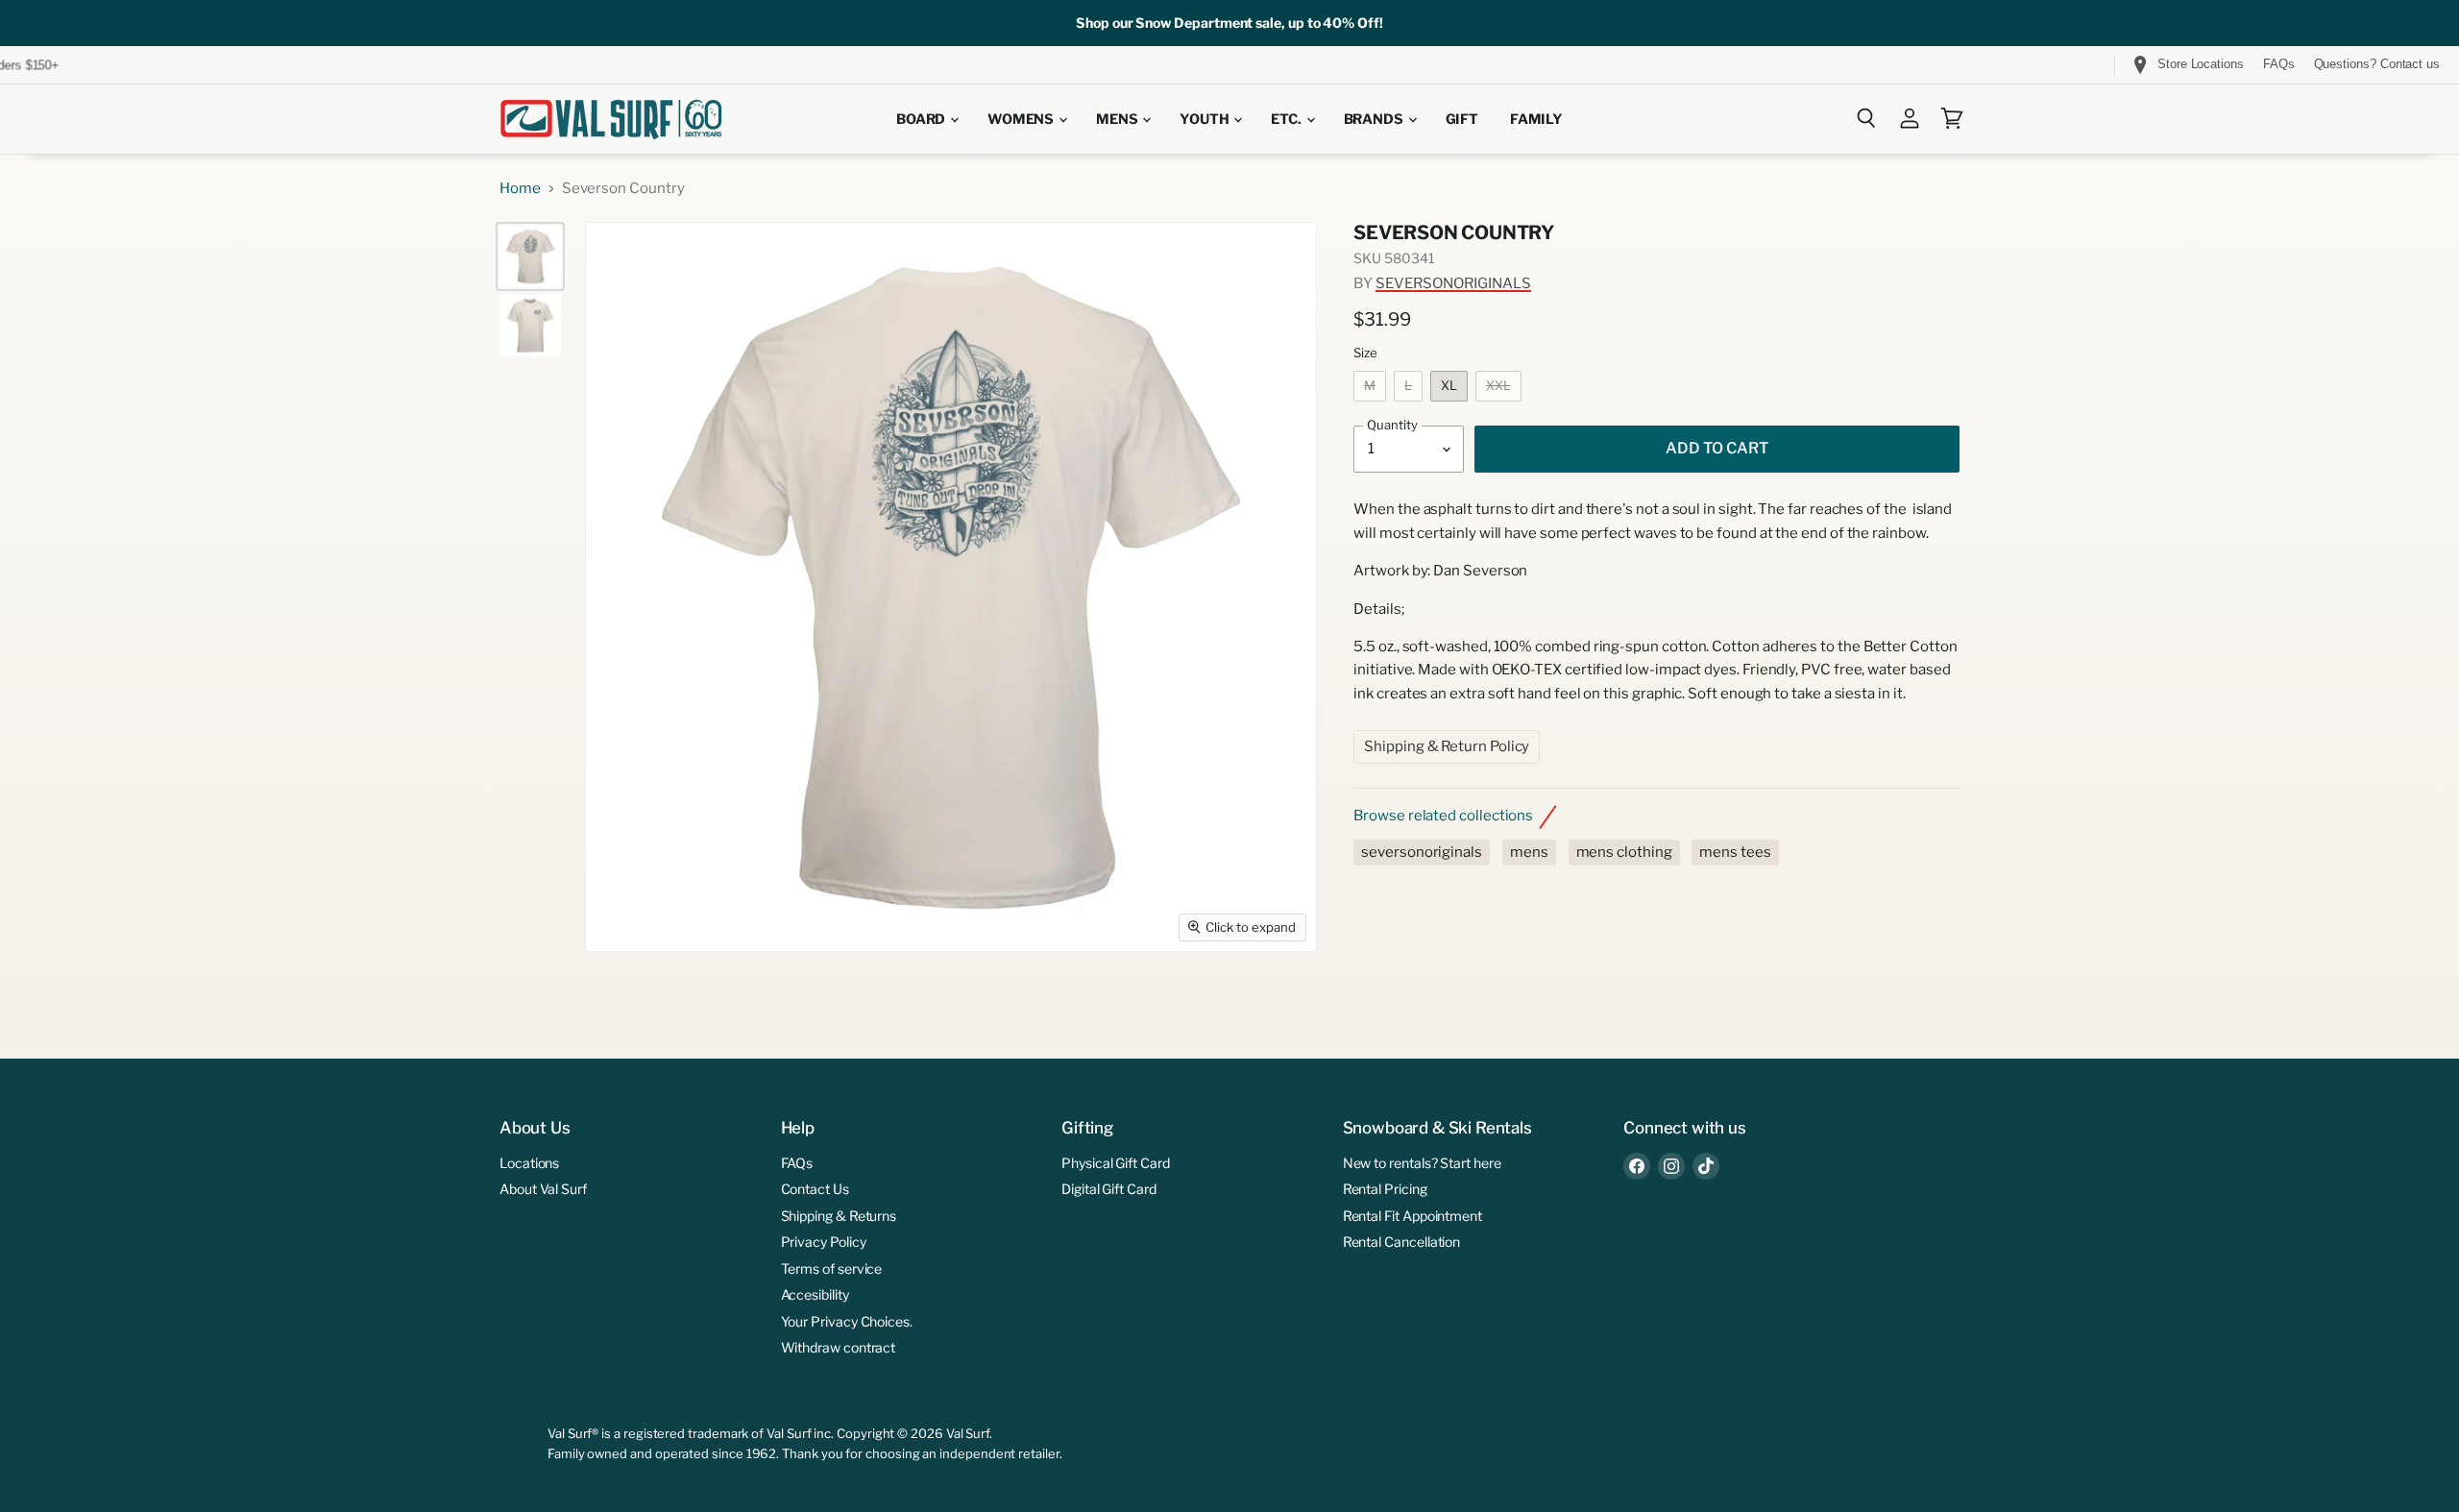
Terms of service (832, 1268)
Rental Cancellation (1402, 1242)
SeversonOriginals (1453, 283)
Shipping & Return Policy (1447, 746)
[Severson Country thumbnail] (530, 256)
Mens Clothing (1624, 852)
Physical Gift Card (1116, 1163)
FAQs (2279, 64)
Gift (1462, 119)
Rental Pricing (1385, 1189)
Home (520, 189)
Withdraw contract (839, 1347)
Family (1536, 119)
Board (922, 119)
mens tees (1735, 852)
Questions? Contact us (2377, 64)
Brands (1375, 119)
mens (1529, 852)
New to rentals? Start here (1422, 1163)
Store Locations (2201, 64)
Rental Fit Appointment (1412, 1216)
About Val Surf (543, 1189)
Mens (1118, 119)
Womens (1022, 119)
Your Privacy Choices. (847, 1321)
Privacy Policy (824, 1242)
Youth (1205, 119)
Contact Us (815, 1189)
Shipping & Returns (839, 1216)
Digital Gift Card (1109, 1189)
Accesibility (815, 1294)
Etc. (1287, 119)
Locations (529, 1163)
